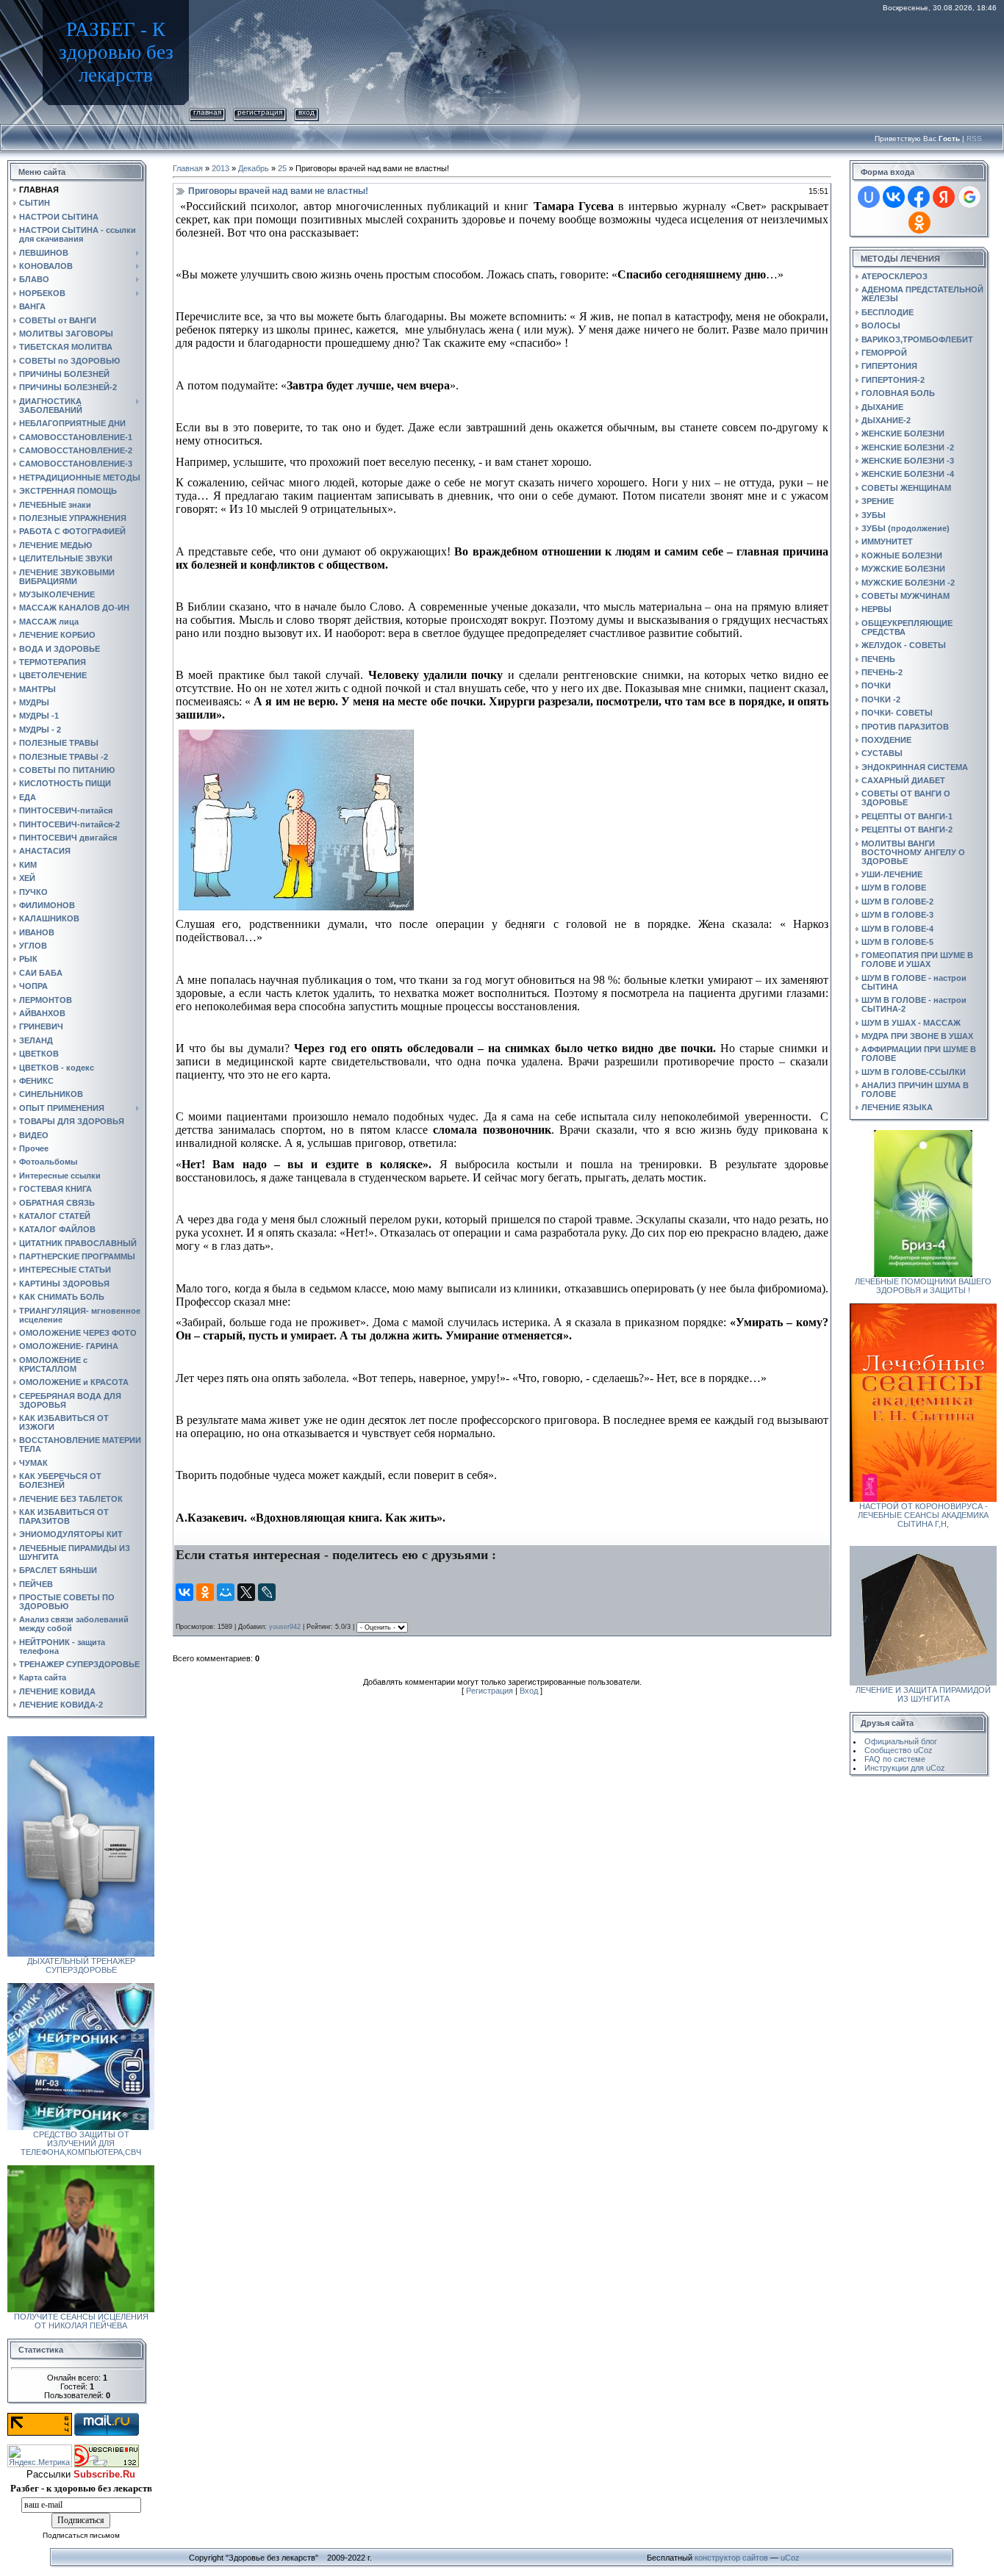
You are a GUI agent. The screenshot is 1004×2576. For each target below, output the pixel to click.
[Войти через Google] (969, 197)
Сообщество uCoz (899, 1750)
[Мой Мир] (226, 1592)
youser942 (285, 1627)
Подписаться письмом (81, 2535)
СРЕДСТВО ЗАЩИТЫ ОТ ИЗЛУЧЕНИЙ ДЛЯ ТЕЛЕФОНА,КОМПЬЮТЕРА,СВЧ (81, 2143)
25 (282, 168)
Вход (306, 112)
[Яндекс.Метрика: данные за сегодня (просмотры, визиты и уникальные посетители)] (40, 2456)
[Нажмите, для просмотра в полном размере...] (296, 736)
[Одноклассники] (205, 1592)
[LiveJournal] (267, 1592)
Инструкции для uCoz (905, 1768)
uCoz (790, 2558)
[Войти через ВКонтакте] (894, 197)
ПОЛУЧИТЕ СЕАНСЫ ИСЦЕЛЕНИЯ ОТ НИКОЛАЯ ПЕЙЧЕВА (81, 2321)
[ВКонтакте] (184, 1592)
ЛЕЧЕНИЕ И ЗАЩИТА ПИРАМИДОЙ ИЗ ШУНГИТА (923, 1694)
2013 (220, 168)
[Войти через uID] (869, 197)
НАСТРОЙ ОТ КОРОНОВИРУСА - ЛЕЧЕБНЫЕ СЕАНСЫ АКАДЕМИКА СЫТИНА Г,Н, (923, 1515)
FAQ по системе (895, 1759)
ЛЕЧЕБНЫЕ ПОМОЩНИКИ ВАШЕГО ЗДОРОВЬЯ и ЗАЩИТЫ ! (923, 1286)
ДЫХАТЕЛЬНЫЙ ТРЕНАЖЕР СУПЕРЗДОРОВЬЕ (81, 1965)
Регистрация (260, 112)
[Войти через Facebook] (919, 197)
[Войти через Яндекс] (944, 197)
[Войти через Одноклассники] (919, 223)
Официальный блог (901, 1741)
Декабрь (254, 168)
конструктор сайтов (731, 2558)
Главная (207, 112)
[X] (246, 1592)
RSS (974, 138)
